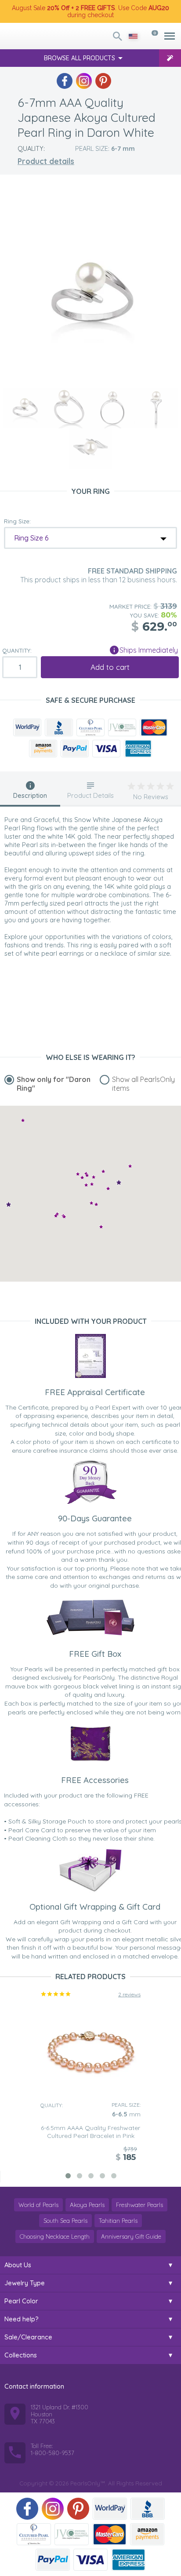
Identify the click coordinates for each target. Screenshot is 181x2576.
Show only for (54, 1084)
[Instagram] (84, 81)
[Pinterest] (103, 81)
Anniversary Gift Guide (131, 2236)
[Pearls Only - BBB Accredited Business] (59, 727)
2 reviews (129, 1994)
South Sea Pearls (65, 2221)
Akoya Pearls (87, 2205)
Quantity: (17, 650)
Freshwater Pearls (139, 2205)
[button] (130, 1166)
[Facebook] (65, 81)
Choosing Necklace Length (55, 2236)
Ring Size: (17, 521)
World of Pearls (38, 2205)
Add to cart (110, 667)
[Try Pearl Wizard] (170, 58)
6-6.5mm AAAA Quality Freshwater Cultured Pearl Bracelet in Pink (90, 2132)
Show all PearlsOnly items (143, 1084)
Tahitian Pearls (118, 2221)
